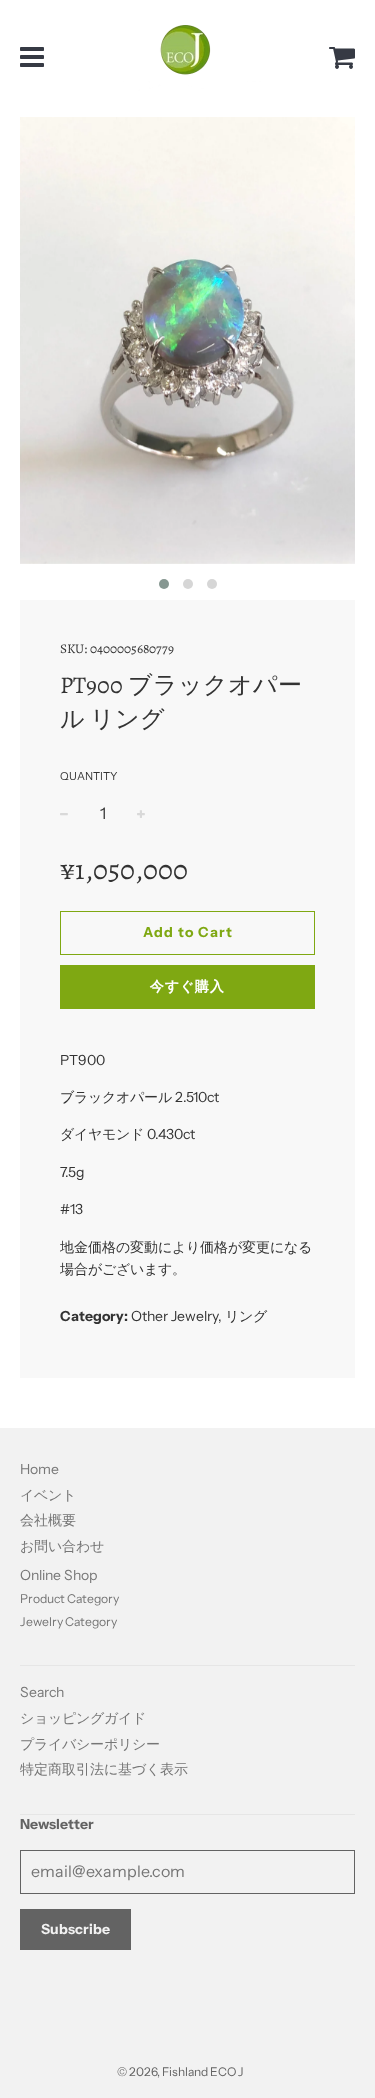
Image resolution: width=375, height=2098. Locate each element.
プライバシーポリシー (90, 1744)
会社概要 (48, 1520)
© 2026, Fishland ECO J (180, 2071)
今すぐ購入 (187, 986)
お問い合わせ (62, 1546)
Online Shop (58, 1575)
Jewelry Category (68, 1621)
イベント (48, 1495)
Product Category (69, 1598)
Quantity (88, 776)
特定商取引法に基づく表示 (104, 1769)
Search (42, 1692)
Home (39, 1469)
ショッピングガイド (83, 1718)
